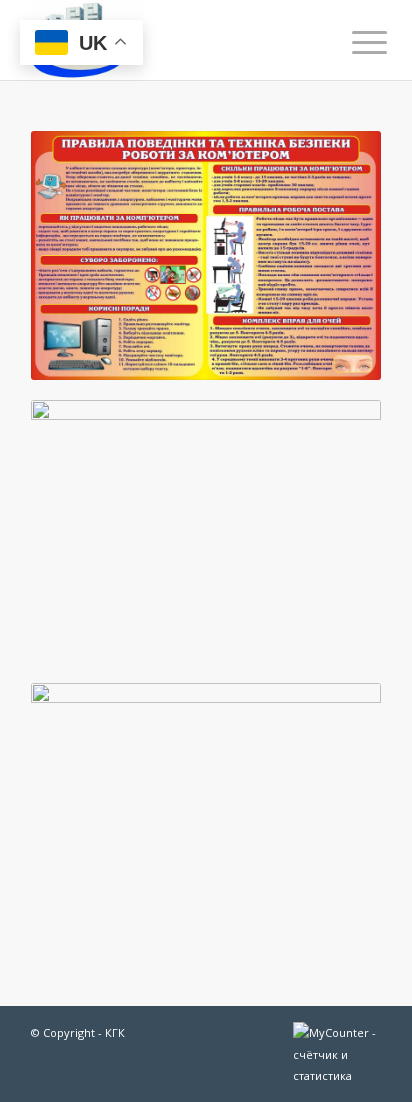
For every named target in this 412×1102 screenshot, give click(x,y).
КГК (115, 1032)
